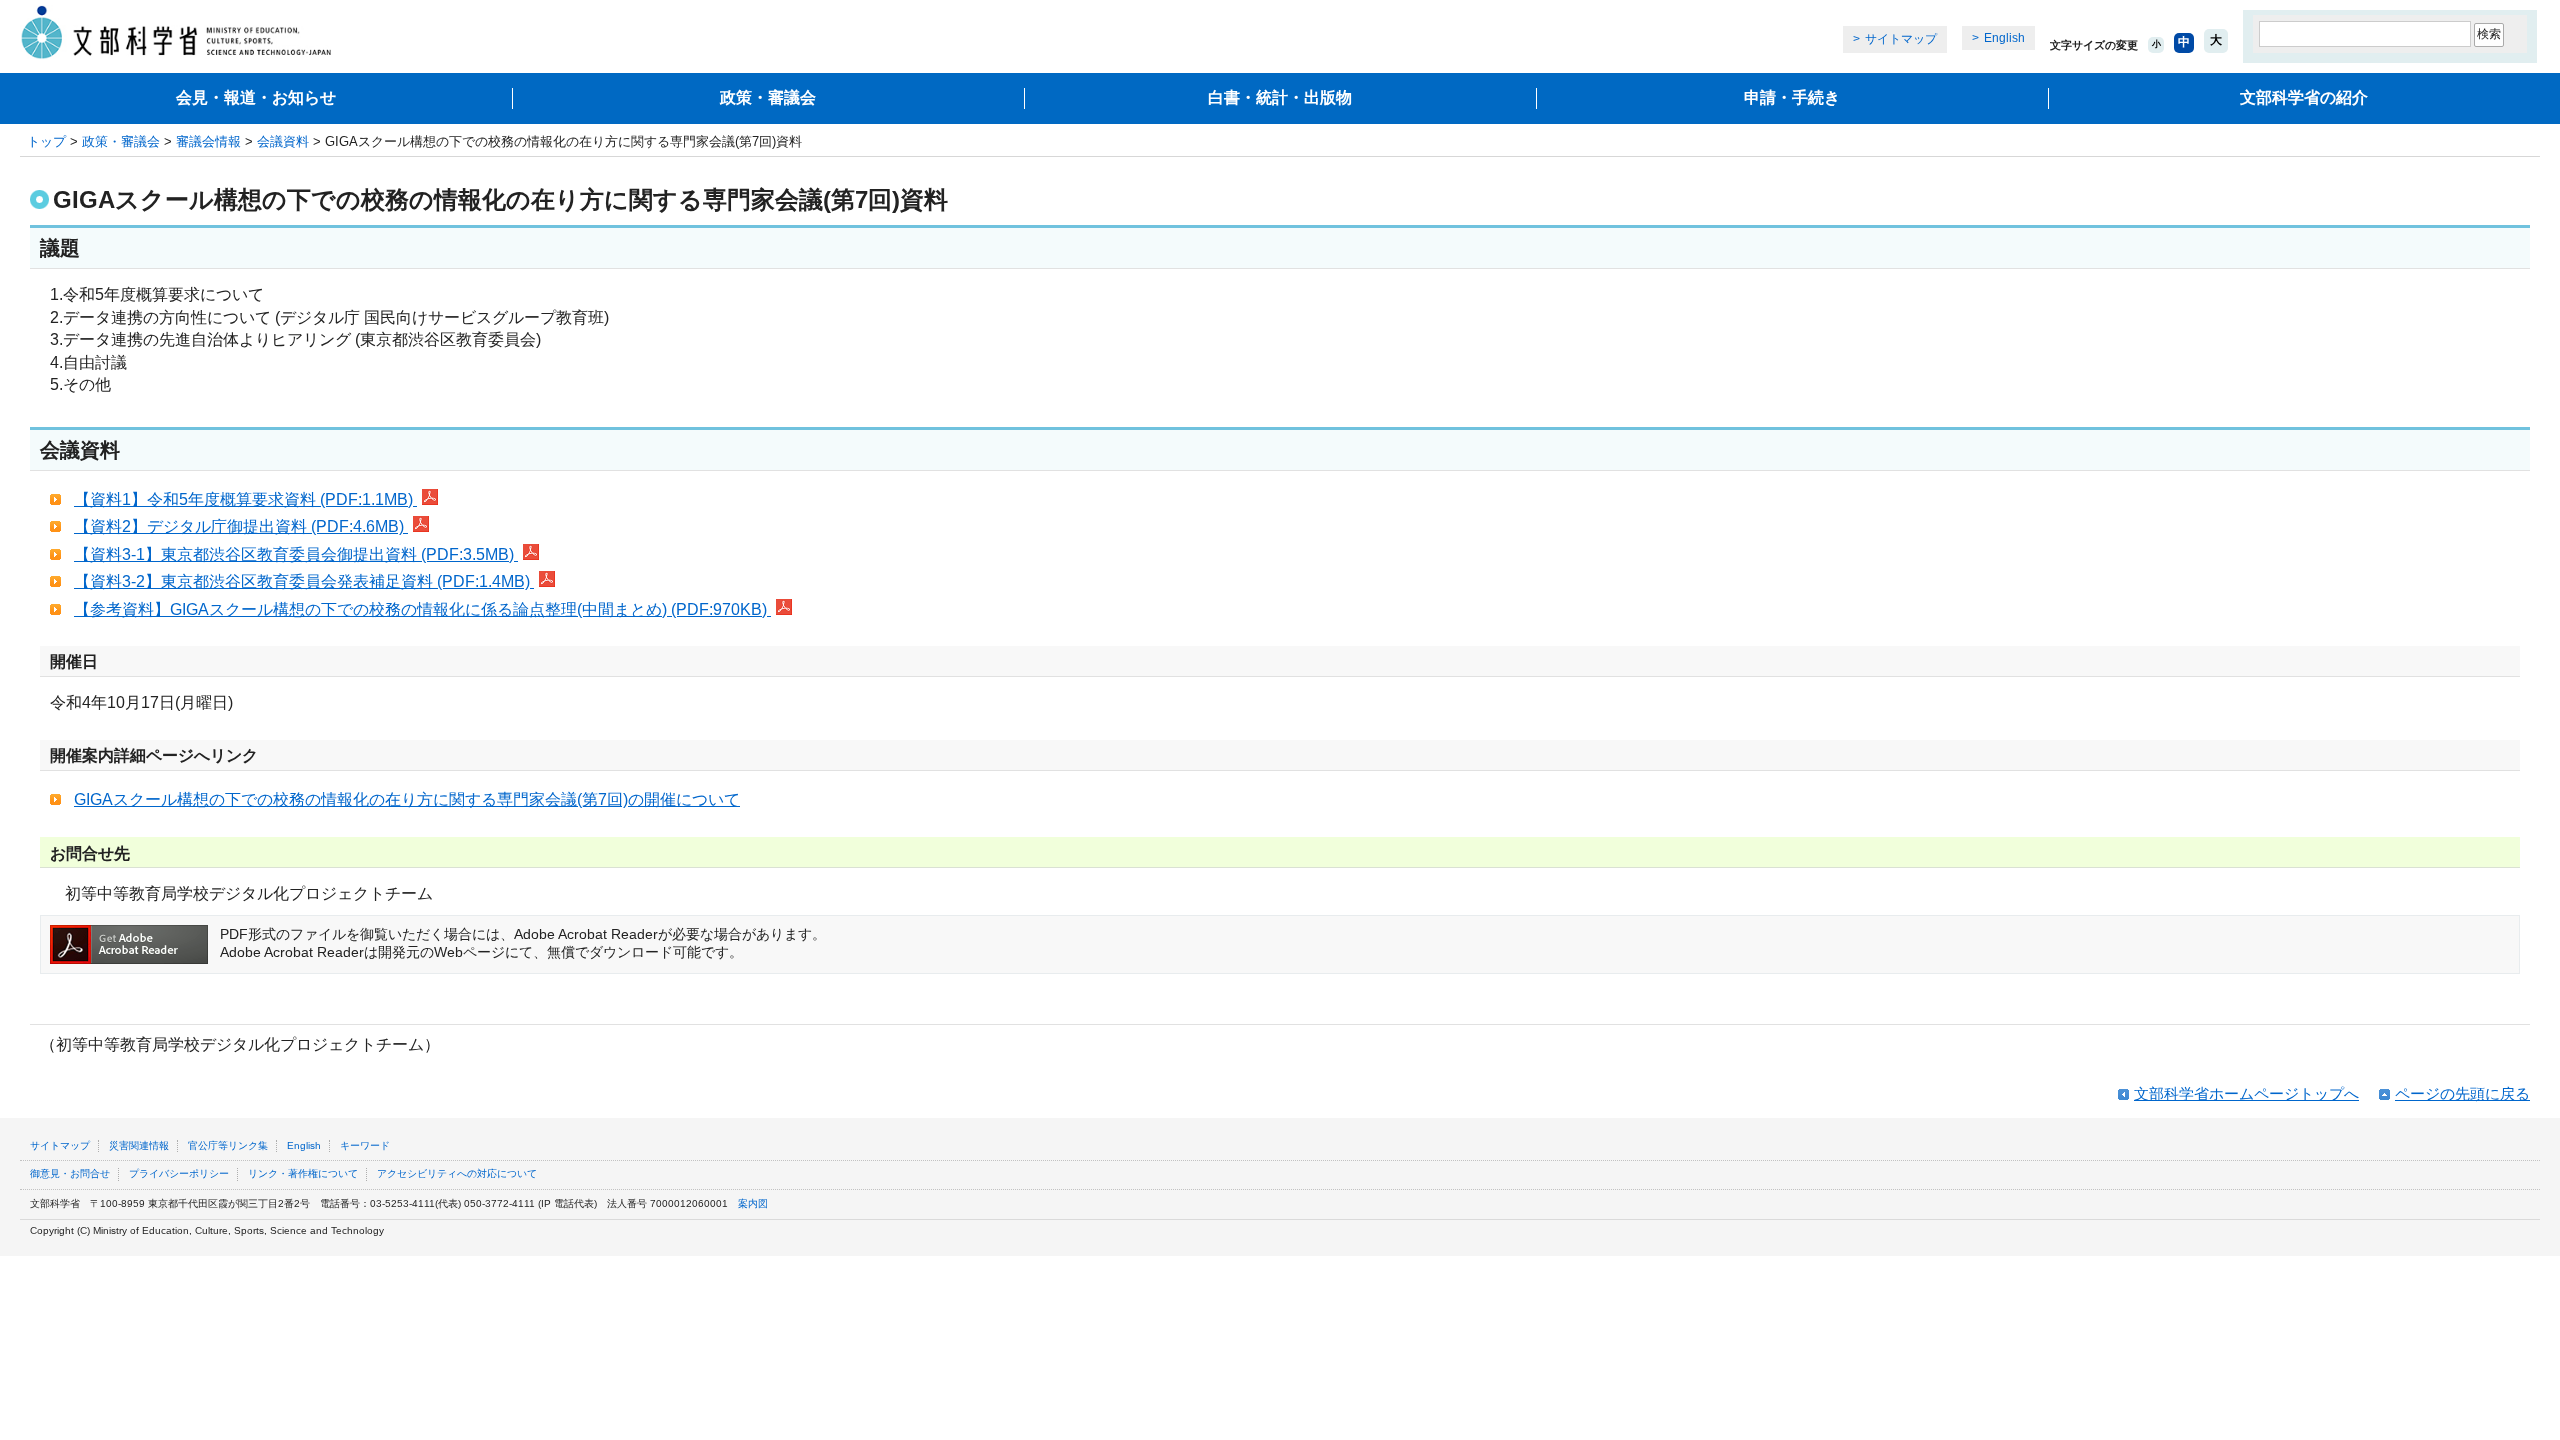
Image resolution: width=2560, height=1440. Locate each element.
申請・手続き (1792, 97)
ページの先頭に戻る (2462, 1093)
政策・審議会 (768, 97)
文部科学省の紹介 (2304, 97)
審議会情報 (208, 141)
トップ (46, 141)
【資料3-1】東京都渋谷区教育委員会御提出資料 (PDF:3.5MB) (296, 554)
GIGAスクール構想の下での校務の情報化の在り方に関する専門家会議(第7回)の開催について (407, 799)
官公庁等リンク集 (228, 1145)
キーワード (365, 1145)
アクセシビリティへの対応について (457, 1173)
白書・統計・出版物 (1280, 97)
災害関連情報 (139, 1145)
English (2004, 38)
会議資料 (283, 141)
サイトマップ (1901, 39)
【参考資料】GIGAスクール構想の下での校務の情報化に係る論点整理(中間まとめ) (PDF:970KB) (422, 609)
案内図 (753, 1203)
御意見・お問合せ (70, 1173)
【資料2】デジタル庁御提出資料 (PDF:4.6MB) (241, 526)
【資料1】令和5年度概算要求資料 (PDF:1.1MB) (245, 499)
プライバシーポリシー (179, 1173)
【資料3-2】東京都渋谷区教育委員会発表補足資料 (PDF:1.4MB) (304, 581)
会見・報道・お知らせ (256, 97)
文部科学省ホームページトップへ (2246, 1093)
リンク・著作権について (303, 1173)
